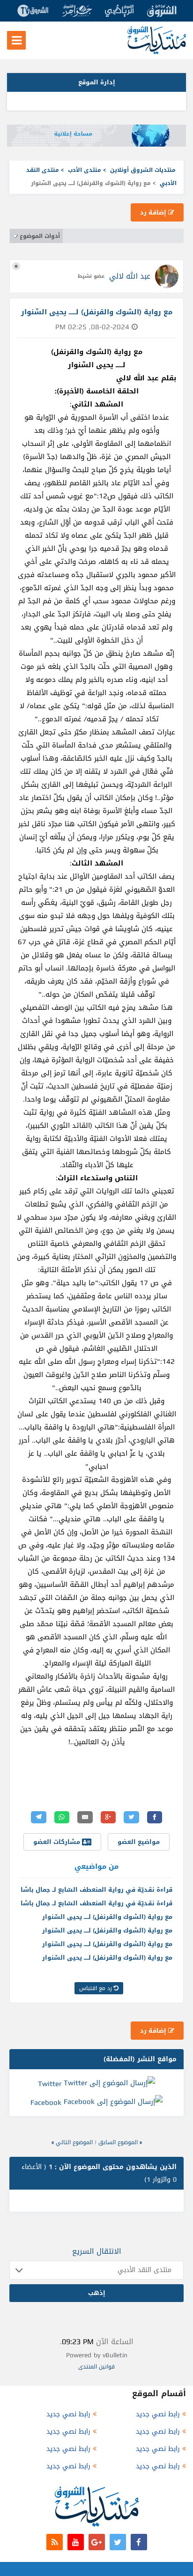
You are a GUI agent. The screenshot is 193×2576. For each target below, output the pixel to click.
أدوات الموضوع (40, 236)
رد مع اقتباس (96, 1988)
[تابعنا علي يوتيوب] (76, 2542)
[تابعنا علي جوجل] (97, 2542)
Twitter (50, 2084)
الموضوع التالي (74, 2142)
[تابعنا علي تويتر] (118, 2542)
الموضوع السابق (118, 2142)
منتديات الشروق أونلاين (143, 170)
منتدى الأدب (85, 170)
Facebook (46, 2102)
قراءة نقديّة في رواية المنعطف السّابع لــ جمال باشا (96, 1890)
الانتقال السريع (97, 2251)
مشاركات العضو (58, 1842)
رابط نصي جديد (158, 2414)
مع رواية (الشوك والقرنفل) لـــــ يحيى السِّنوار (107, 1917)
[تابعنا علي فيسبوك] (139, 2542)
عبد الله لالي (130, 276)
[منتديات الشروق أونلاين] (157, 52)
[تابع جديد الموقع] (55, 2542)
